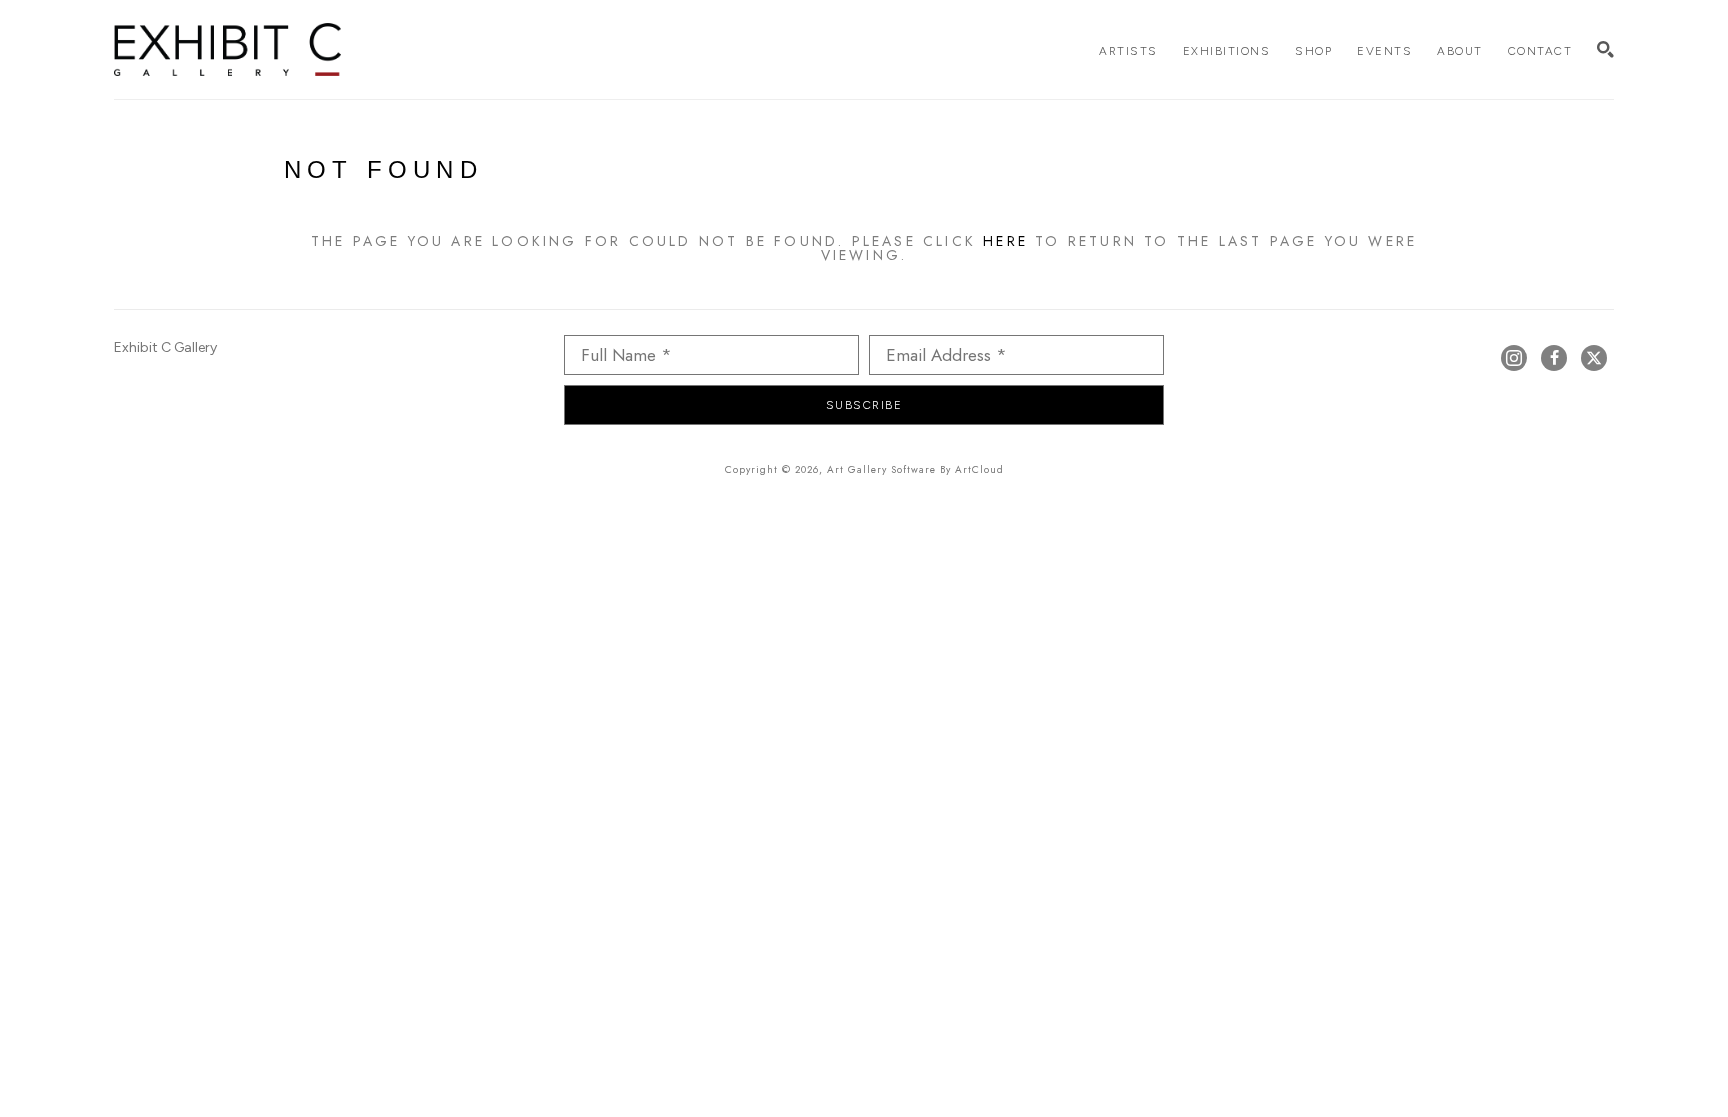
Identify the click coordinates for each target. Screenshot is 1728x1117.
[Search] (1605, 49)
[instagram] (1514, 358)
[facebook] (1554, 358)
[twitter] (1594, 358)
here (1005, 241)
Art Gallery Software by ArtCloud (915, 469)
